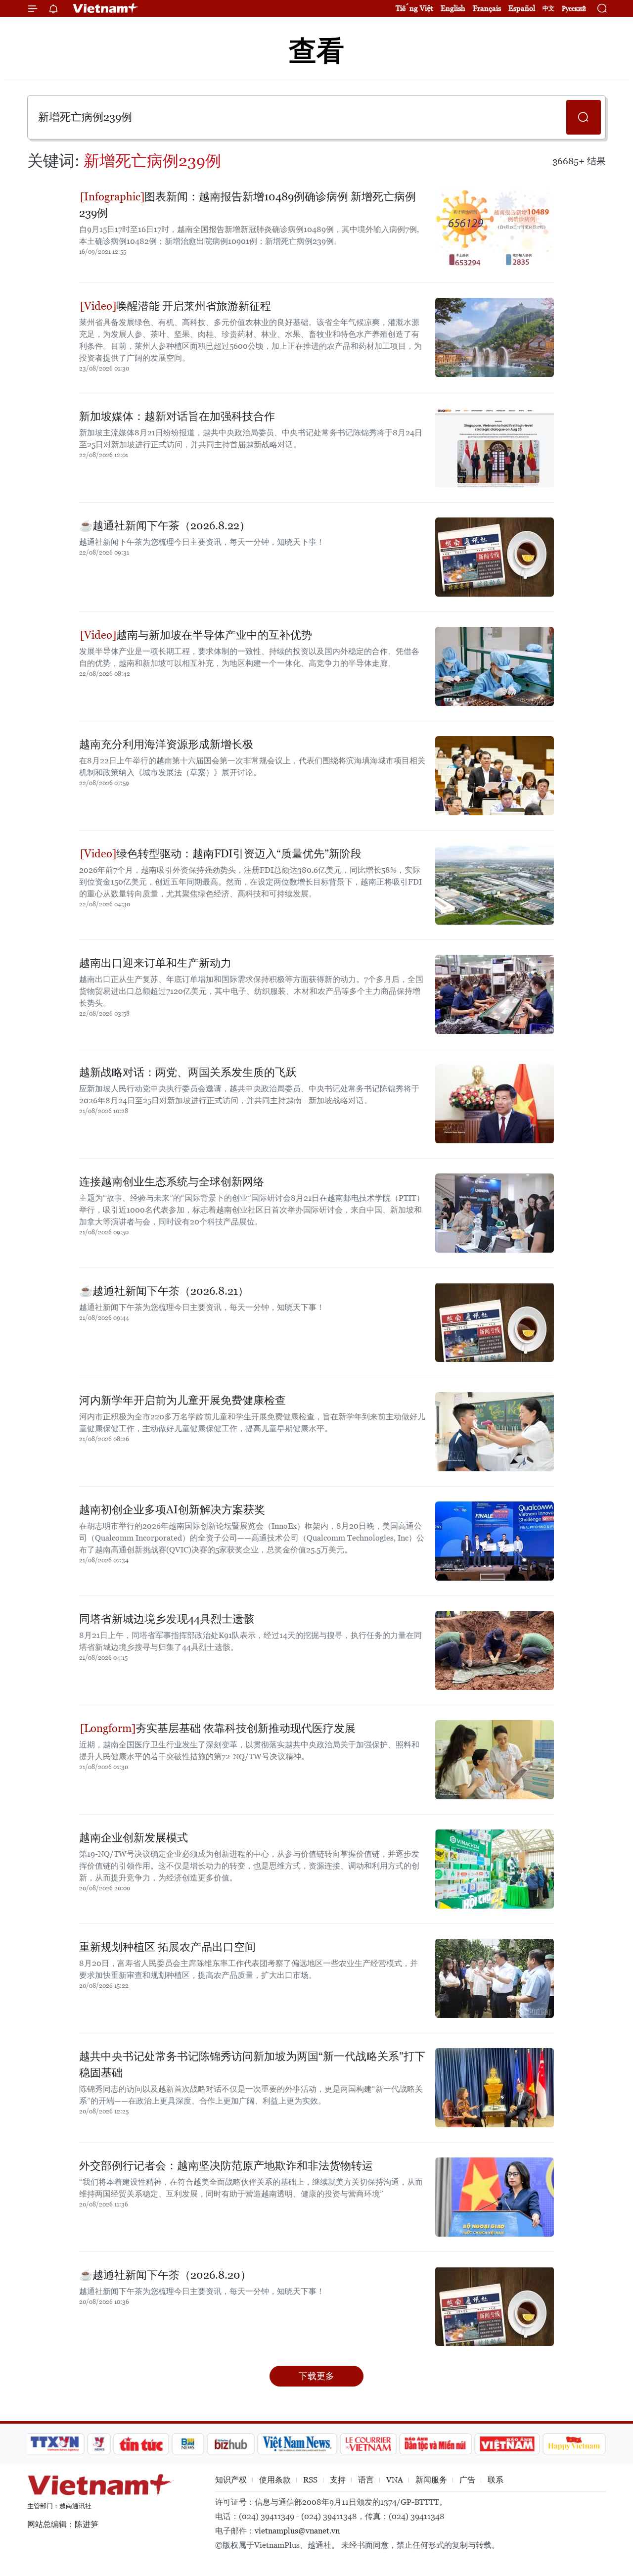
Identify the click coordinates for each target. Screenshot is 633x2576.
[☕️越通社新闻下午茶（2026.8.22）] (495, 557)
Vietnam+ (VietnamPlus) (106, 8)
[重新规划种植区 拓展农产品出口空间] (495, 1978)
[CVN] (368, 2444)
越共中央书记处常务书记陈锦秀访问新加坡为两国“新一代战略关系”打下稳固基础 (252, 2064)
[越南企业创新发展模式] (495, 1869)
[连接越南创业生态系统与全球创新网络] (495, 1213)
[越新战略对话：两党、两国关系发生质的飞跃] (495, 1104)
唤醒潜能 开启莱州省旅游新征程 (194, 306)
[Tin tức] (141, 2444)
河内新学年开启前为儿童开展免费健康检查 (182, 1400)
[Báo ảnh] (507, 2444)
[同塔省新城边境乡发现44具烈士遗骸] (495, 1650)
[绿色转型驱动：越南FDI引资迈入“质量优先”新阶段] (495, 885)
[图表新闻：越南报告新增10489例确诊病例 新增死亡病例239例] (495, 228)
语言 (366, 2480)
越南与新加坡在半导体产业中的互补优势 (214, 635)
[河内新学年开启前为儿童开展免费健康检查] (495, 1432)
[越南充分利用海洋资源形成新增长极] (495, 776)
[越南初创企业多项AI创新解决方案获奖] (495, 1541)
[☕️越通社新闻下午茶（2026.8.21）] (495, 1322)
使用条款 (275, 2480)
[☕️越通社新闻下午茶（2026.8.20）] (495, 2306)
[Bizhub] (230, 2444)
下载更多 (316, 2376)
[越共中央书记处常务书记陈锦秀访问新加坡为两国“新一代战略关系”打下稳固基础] (495, 2088)
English (453, 8)
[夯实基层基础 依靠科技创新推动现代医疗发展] (495, 1760)
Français (487, 8)
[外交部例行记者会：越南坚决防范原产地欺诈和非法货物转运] (495, 2197)
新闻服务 (431, 2480)
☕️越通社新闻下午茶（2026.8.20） (165, 2275)
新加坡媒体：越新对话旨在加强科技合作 (177, 416)
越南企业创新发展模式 (134, 1838)
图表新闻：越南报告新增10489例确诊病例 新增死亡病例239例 (248, 205)
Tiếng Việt (414, 8)
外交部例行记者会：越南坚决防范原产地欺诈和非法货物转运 (226, 2166)
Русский (574, 9)
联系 (496, 2480)
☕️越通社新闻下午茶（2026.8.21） (164, 1291)
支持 (338, 2480)
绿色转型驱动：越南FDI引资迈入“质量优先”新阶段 (239, 854)
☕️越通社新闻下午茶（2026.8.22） (165, 526)
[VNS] (297, 2444)
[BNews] (188, 2444)
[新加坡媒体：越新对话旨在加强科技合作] (495, 448)
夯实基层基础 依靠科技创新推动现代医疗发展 (246, 1728)
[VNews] (99, 2444)
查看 (316, 51)
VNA (395, 2480)
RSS (310, 2480)
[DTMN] (435, 2444)
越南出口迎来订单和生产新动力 (155, 963)
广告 (467, 2480)
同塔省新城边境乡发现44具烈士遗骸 (167, 1619)
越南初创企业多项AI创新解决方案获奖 (172, 1510)
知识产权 (231, 2480)
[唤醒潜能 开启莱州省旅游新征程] (495, 337)
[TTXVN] (55, 2444)
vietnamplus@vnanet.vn (297, 2531)
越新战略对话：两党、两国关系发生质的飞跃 (188, 1072)
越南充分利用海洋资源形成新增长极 (166, 744)
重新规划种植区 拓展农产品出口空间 (167, 1947)
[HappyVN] (574, 2444)
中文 (548, 8)
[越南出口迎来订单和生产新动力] (495, 994)
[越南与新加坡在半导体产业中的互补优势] (495, 666)
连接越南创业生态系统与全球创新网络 (172, 1182)
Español (522, 8)
